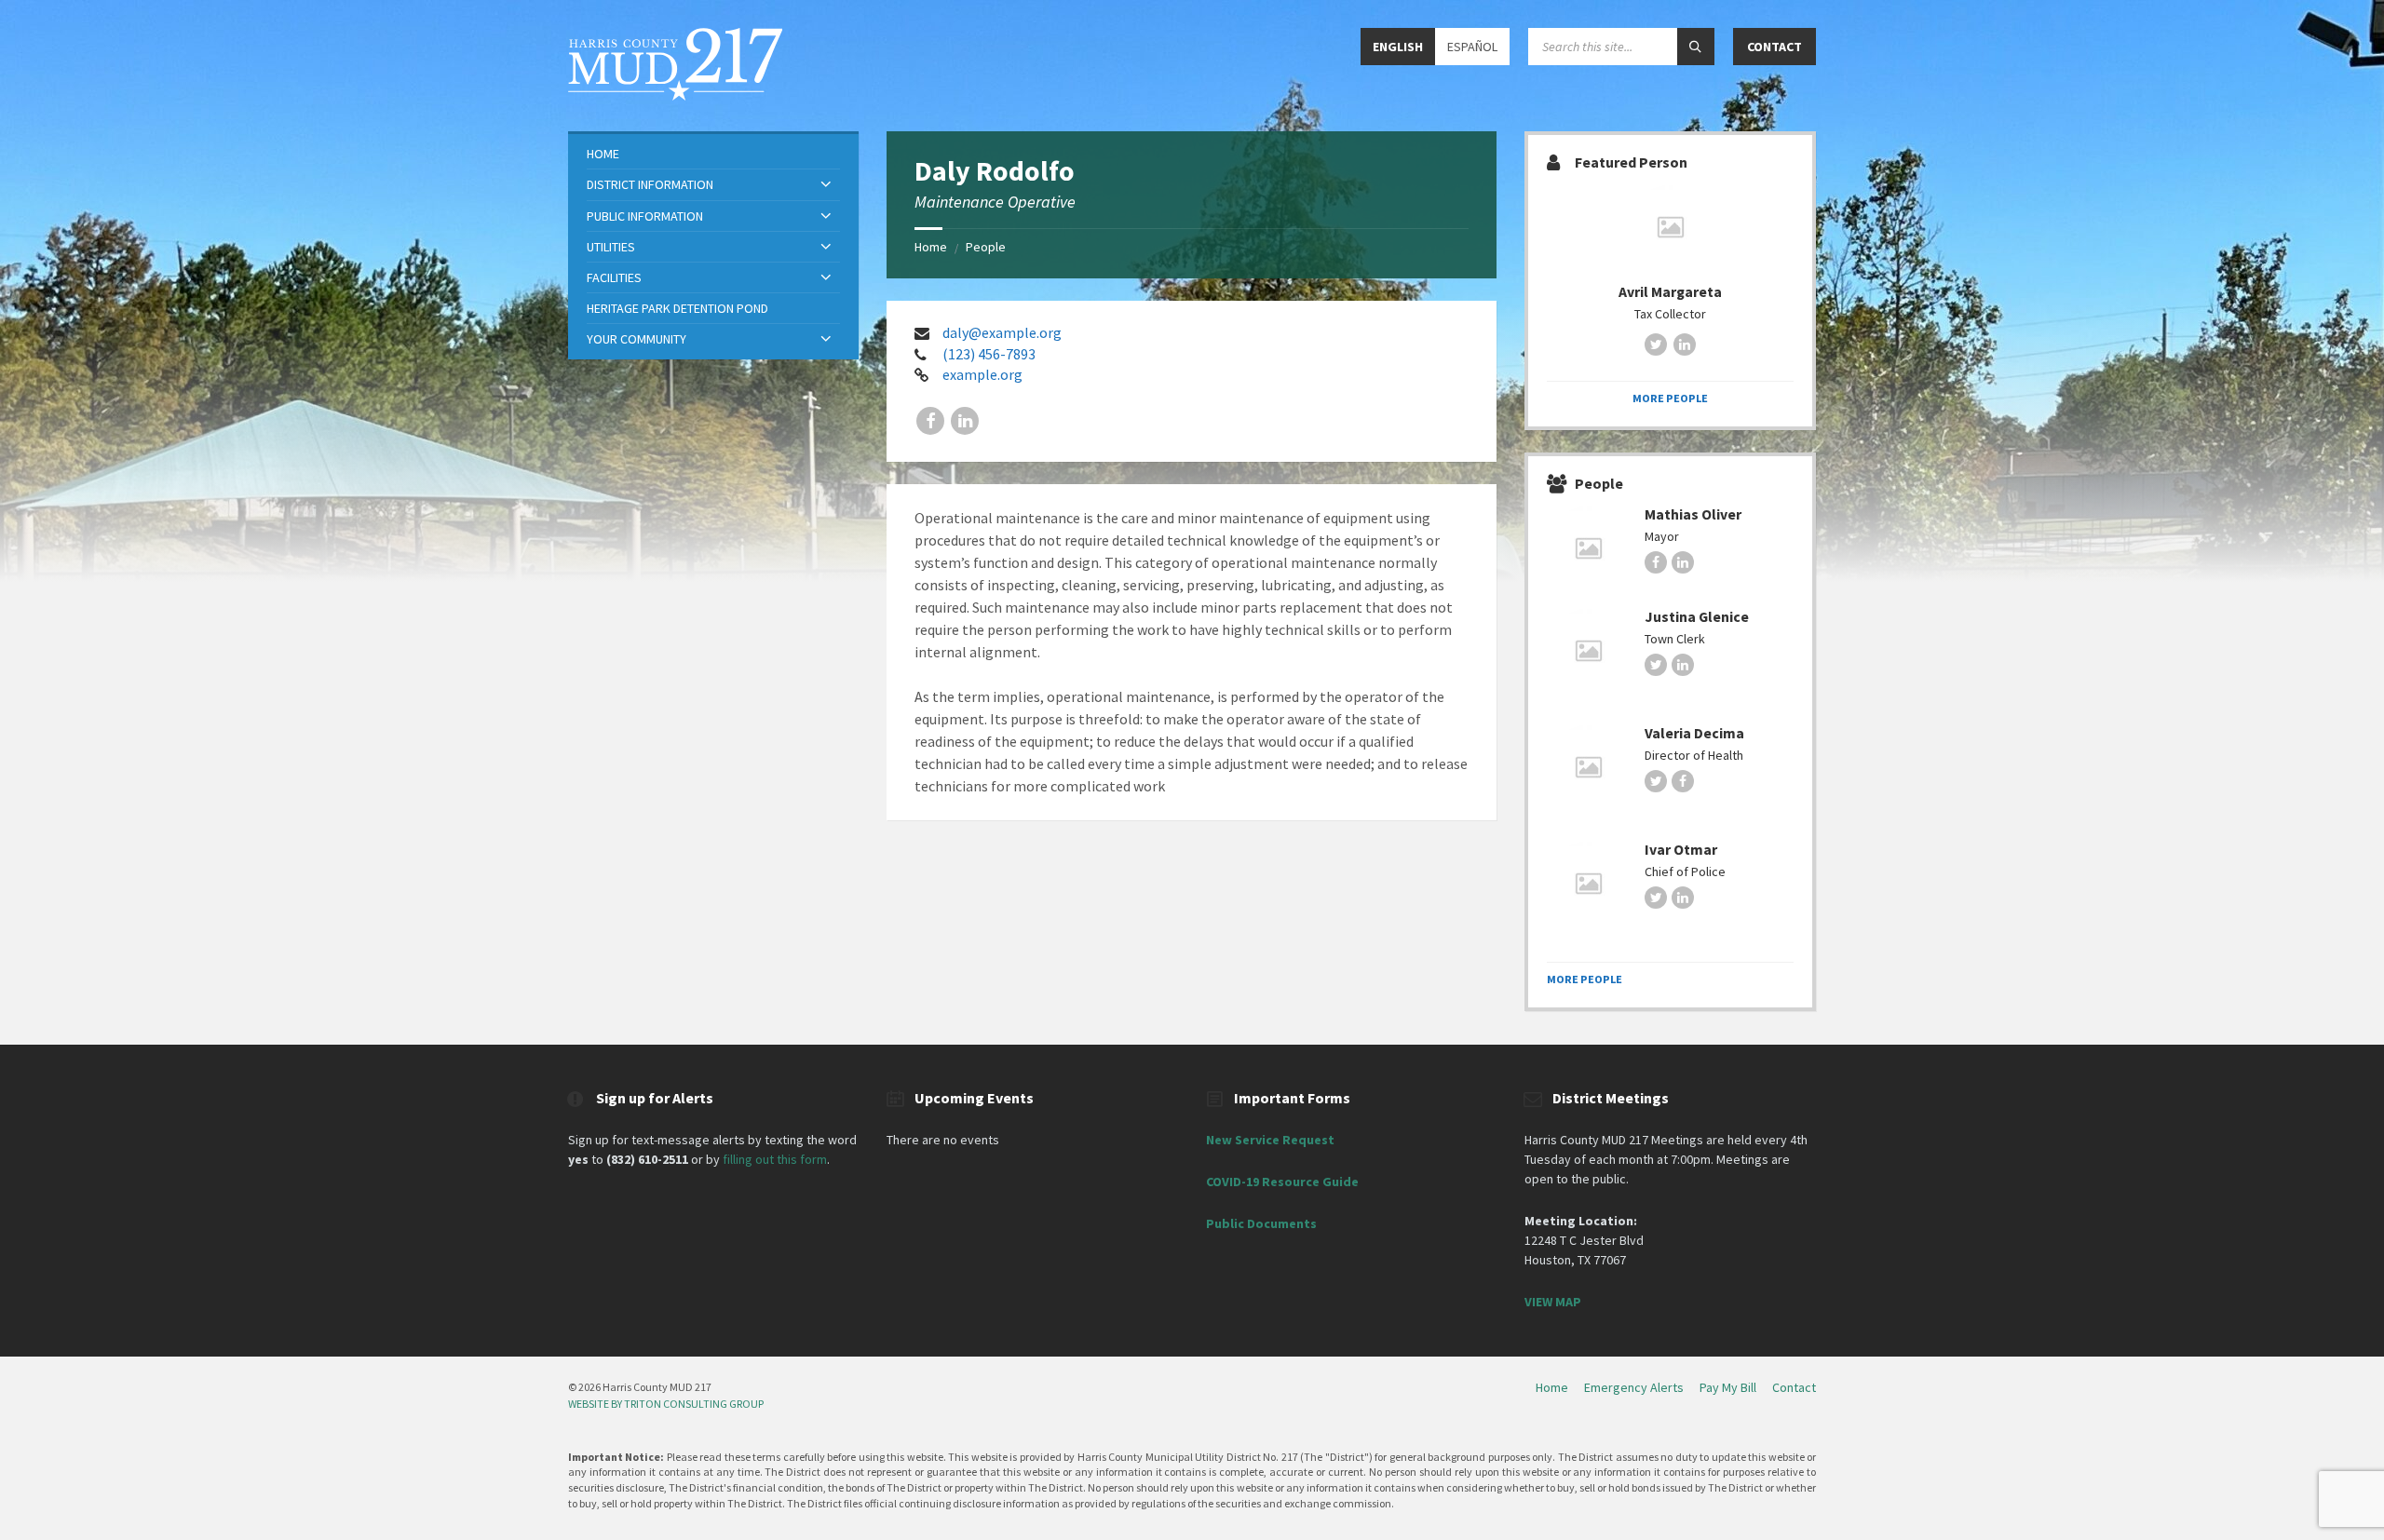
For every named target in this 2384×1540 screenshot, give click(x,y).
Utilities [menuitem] (611, 247)
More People (1670, 398)
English (1398, 47)
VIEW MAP (1553, 1302)
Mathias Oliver (1693, 514)
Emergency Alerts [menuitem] (1634, 1387)
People (986, 247)
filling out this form (775, 1159)
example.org (982, 374)
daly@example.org (1002, 332)
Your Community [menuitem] (637, 339)
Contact (1774, 47)
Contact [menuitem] (1794, 1387)
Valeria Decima (1694, 733)
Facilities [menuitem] (614, 277)
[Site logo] (675, 95)
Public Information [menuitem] (645, 216)
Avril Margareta (1670, 292)
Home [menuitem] (603, 154)
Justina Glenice (1697, 617)
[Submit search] (1696, 47)
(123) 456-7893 (989, 354)
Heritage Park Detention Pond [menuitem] (677, 308)
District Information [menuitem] (650, 184)
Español (1472, 47)
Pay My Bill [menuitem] (1728, 1387)
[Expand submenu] (826, 185)
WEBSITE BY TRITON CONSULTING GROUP (666, 1404)
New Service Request (1270, 1140)
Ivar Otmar (1681, 850)
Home (931, 247)
